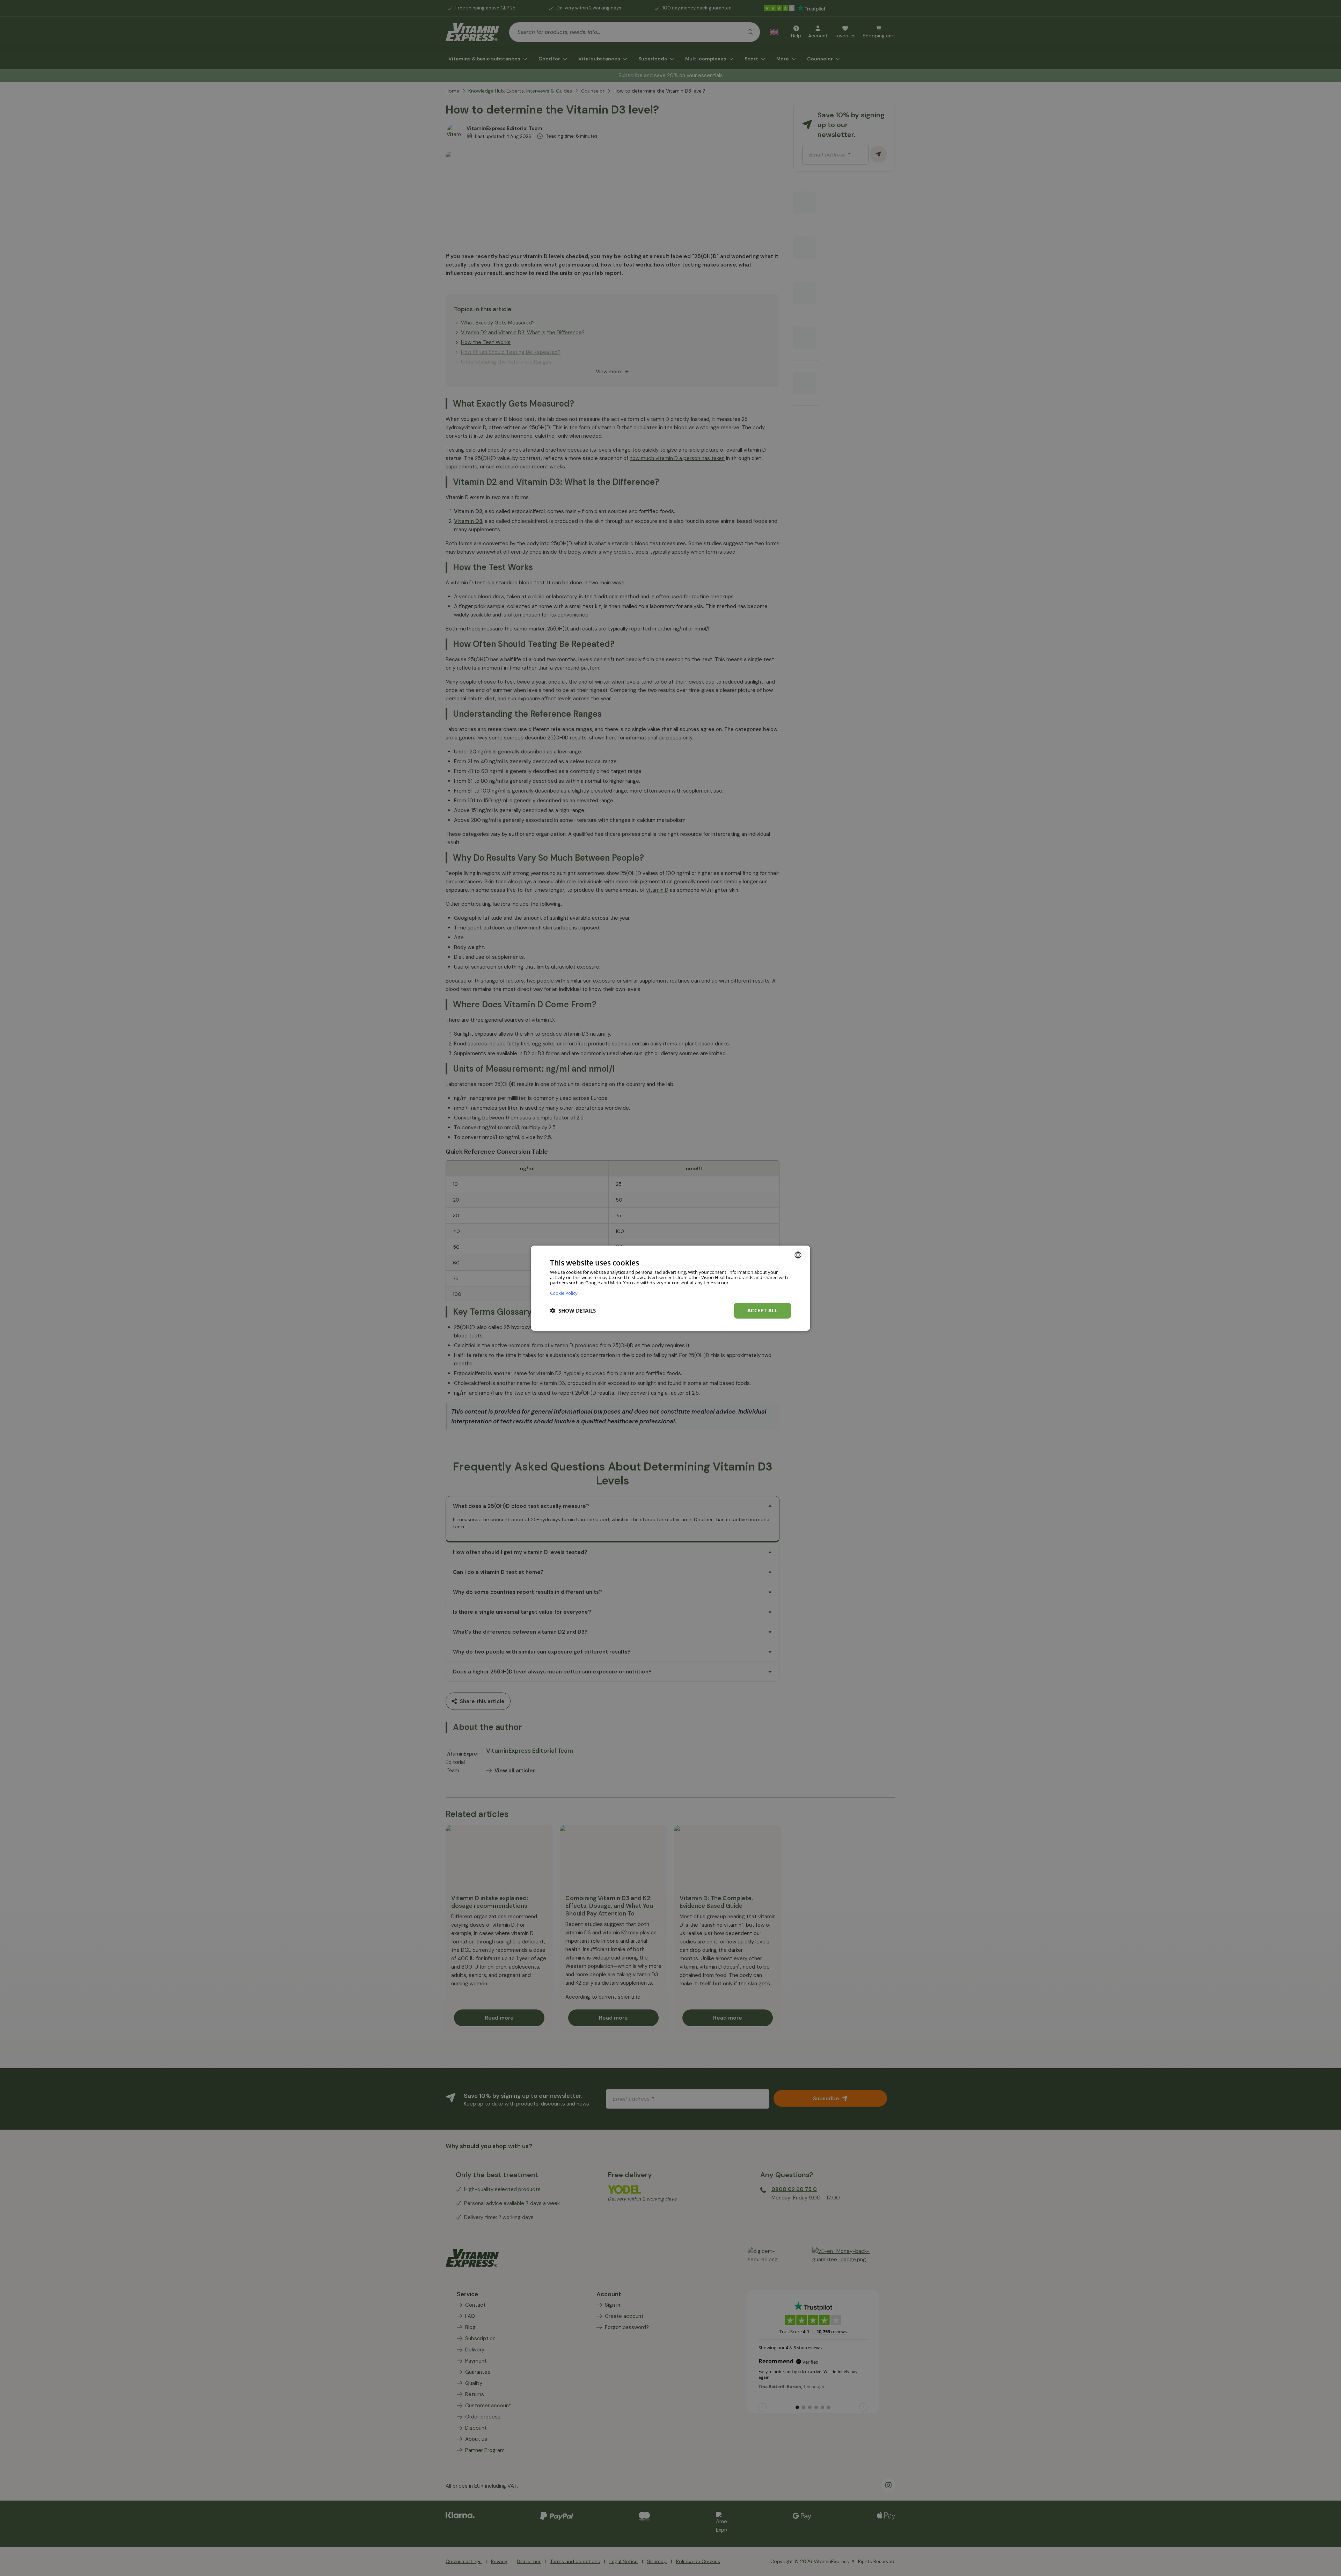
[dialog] (670, 1288)
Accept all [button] (763, 1310)
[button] (573, 1311)
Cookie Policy (564, 1293)
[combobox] (798, 1255)
